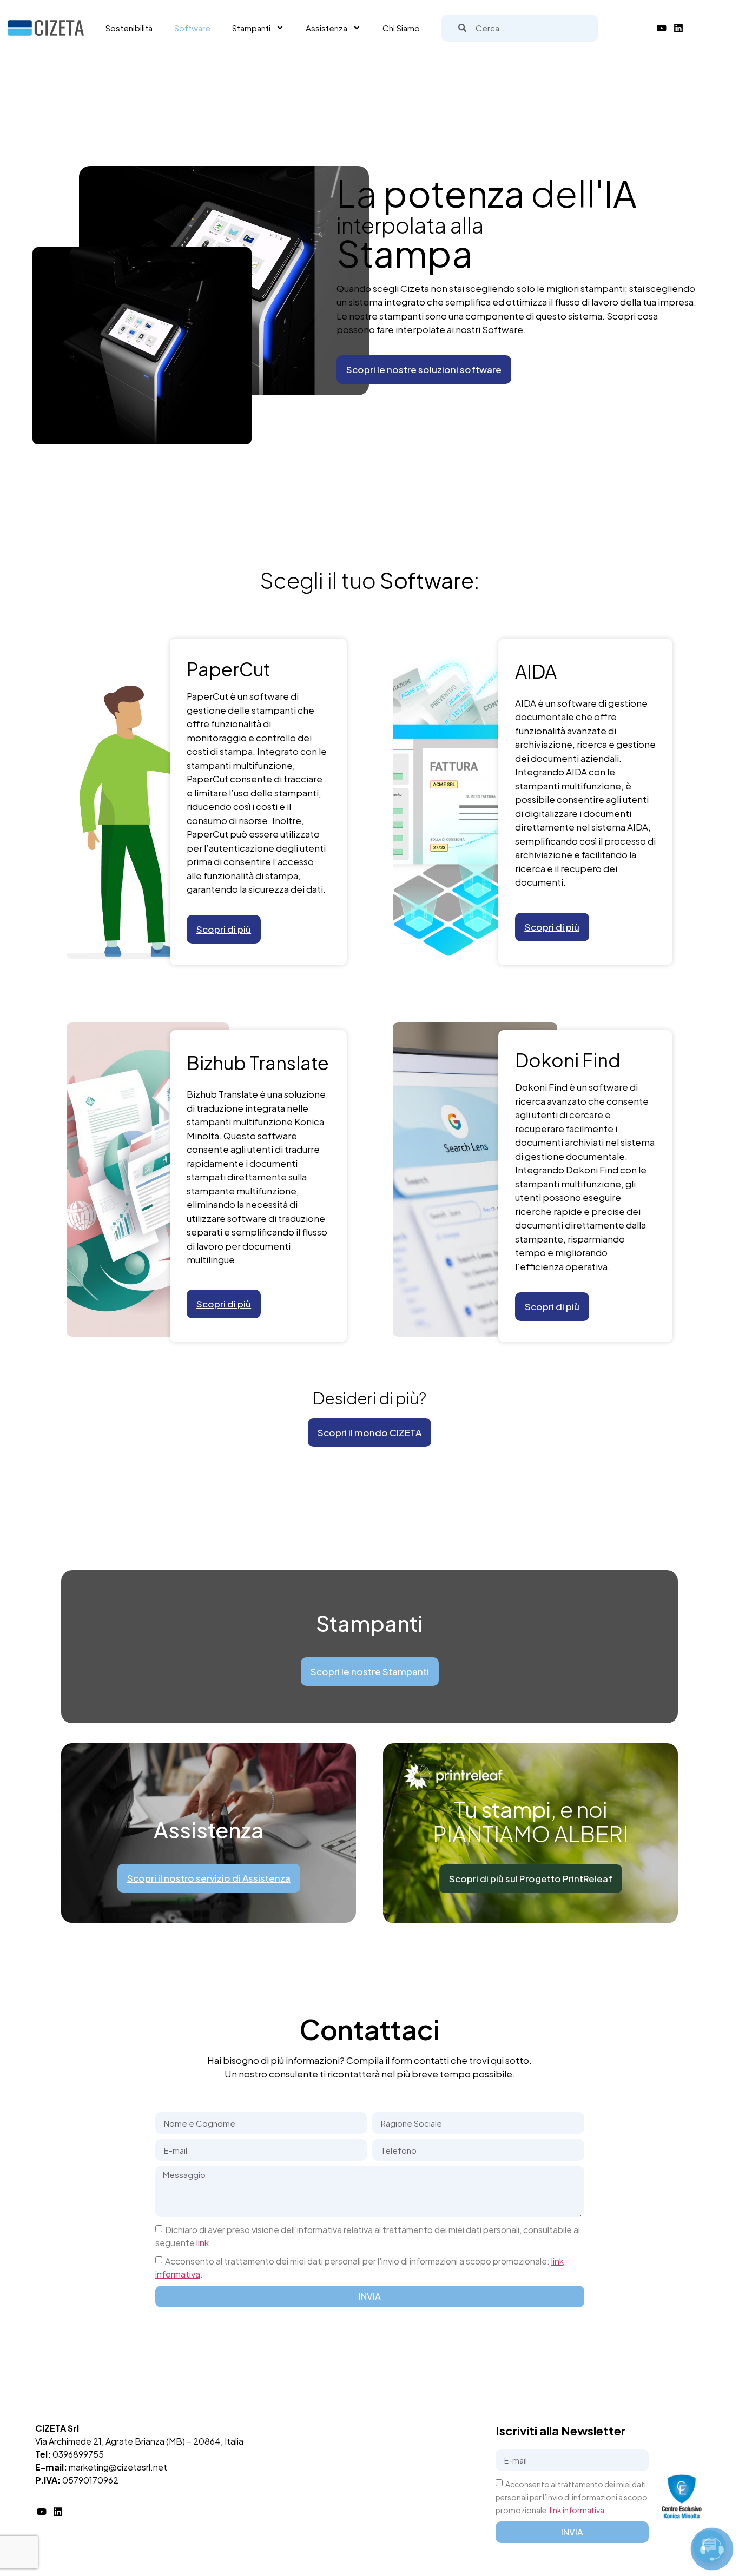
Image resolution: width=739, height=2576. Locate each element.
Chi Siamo (401, 28)
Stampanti (251, 28)
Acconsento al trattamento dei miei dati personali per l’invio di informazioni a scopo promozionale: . (572, 2497)
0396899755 (78, 2454)
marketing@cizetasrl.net (118, 2467)
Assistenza (326, 28)
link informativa (577, 2510)
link (203, 2243)
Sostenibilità (129, 28)
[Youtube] (662, 28)
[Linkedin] (678, 28)
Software (192, 28)
